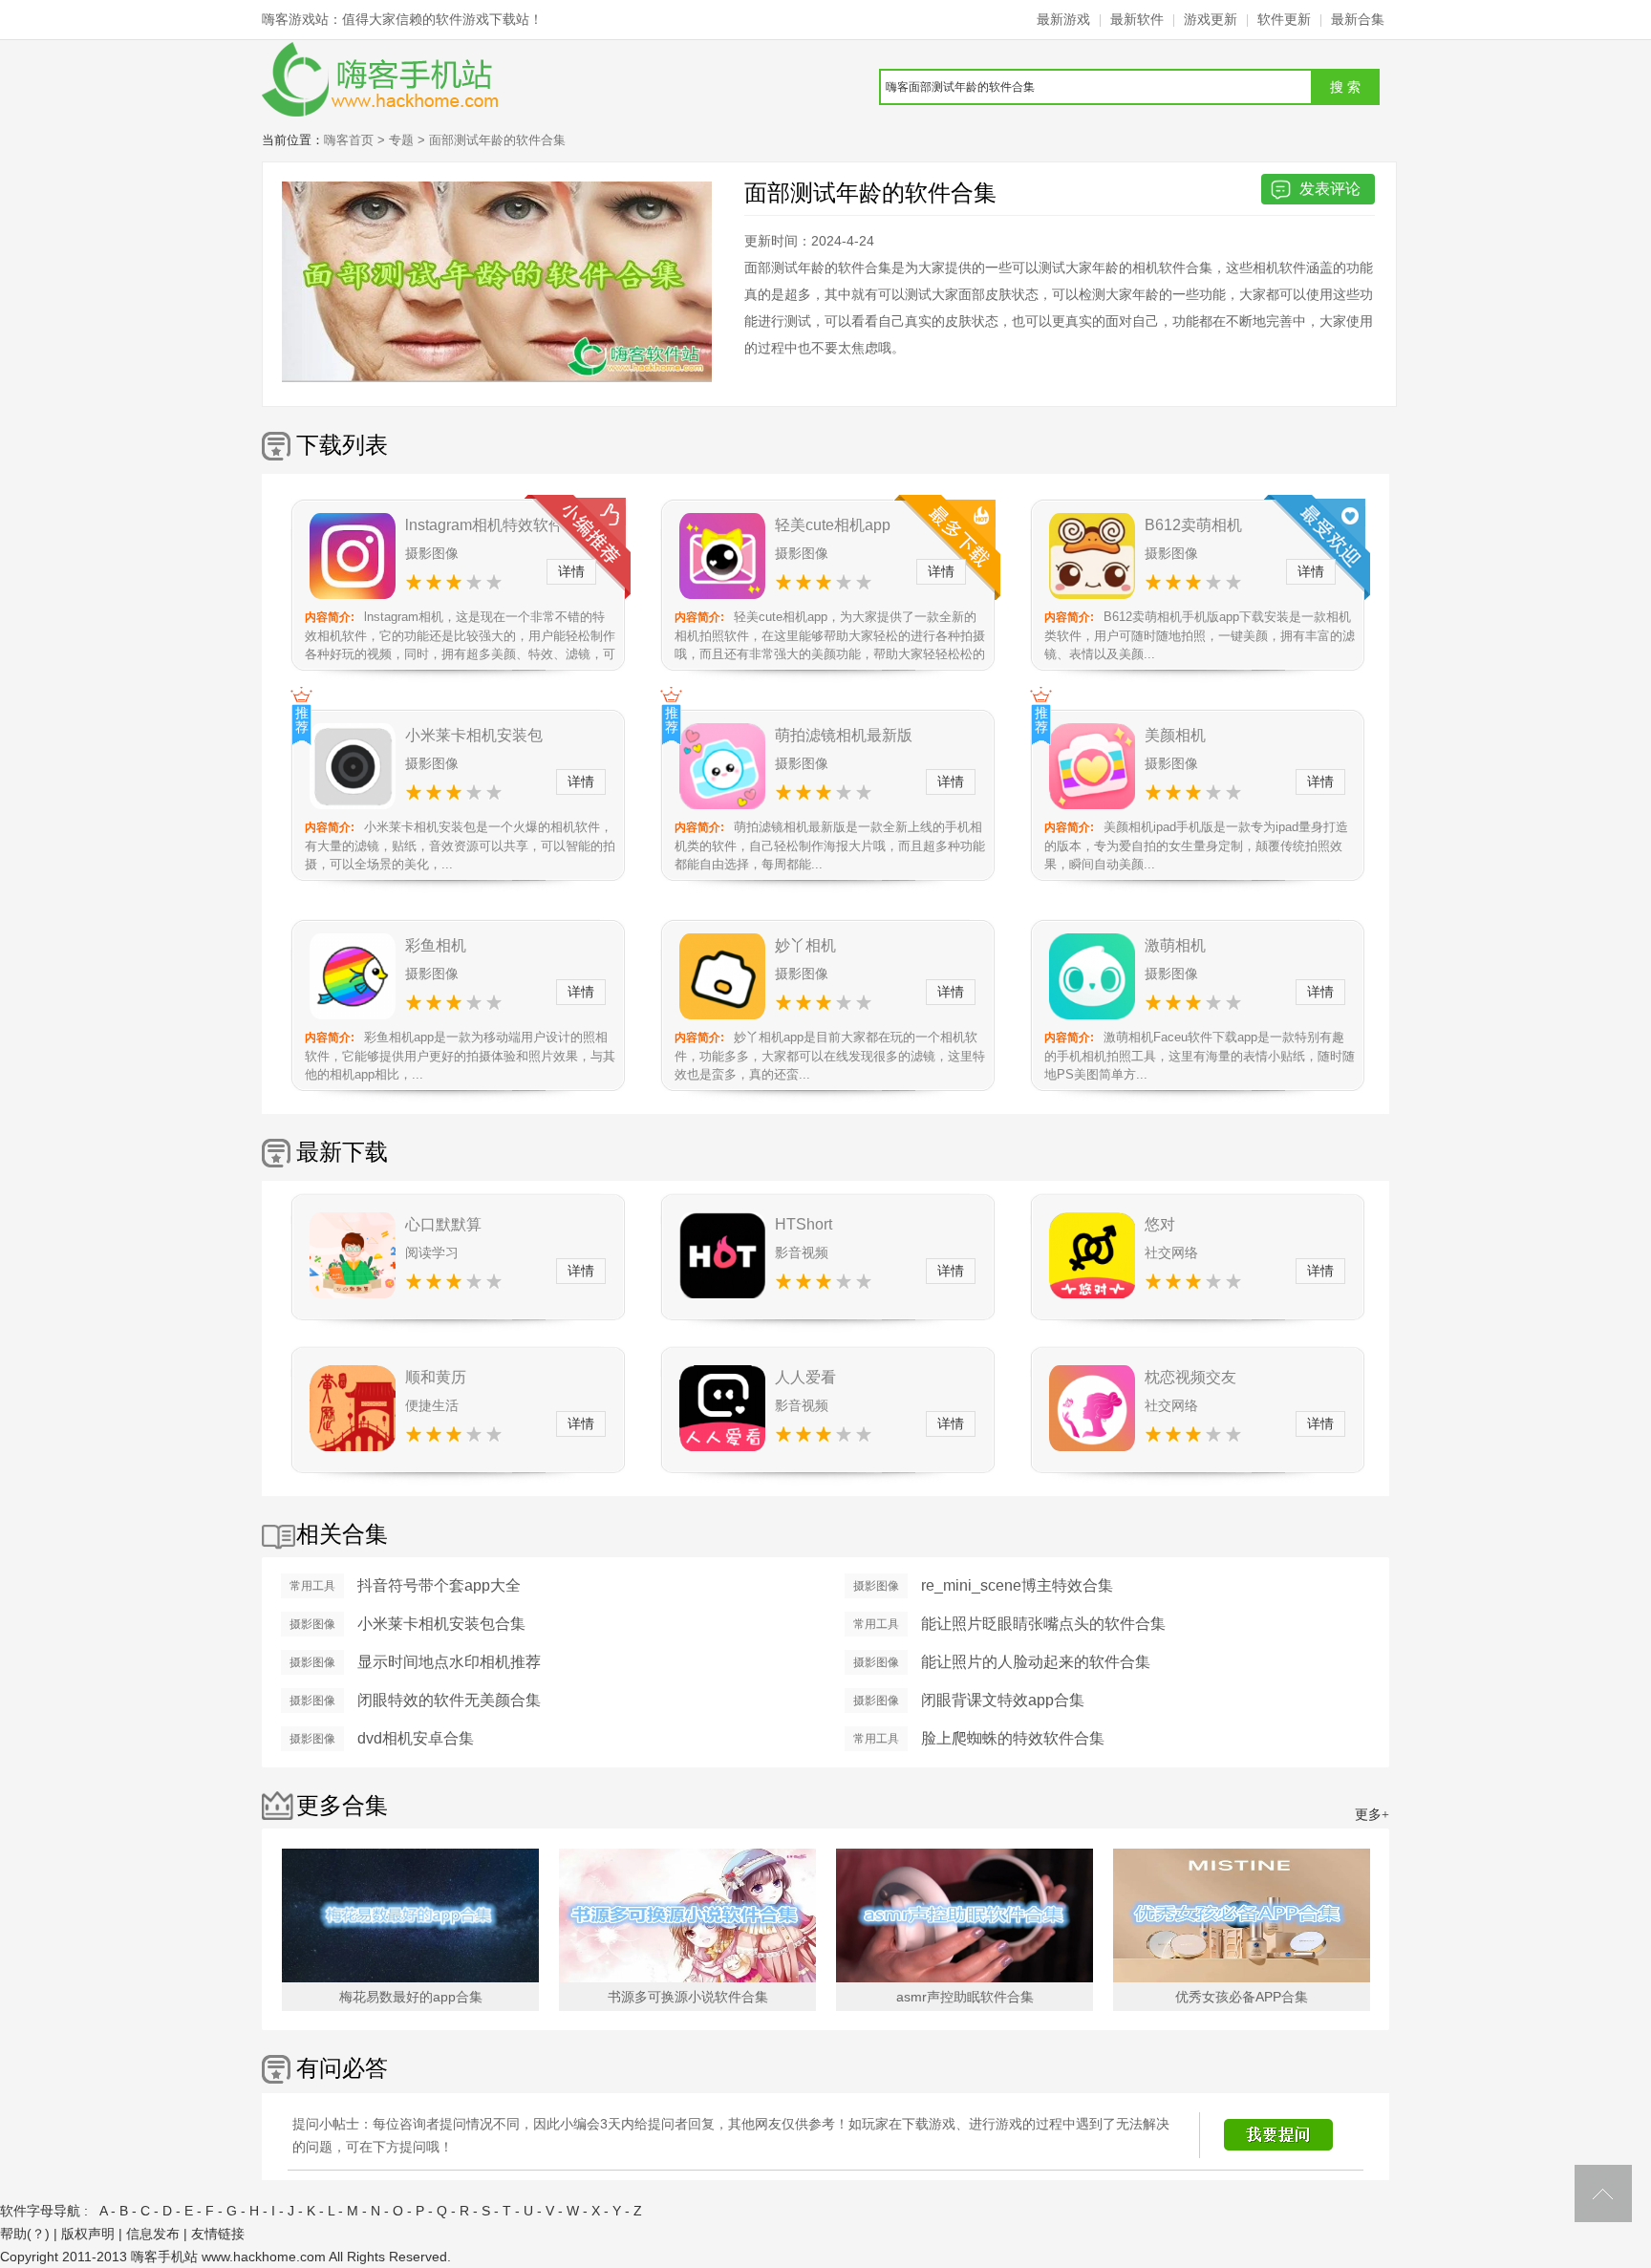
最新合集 (1358, 20)
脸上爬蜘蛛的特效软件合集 (1013, 1738)
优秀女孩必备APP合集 (1242, 1997)
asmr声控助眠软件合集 (965, 1997)
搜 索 (1345, 87)
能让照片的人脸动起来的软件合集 (1036, 1662)
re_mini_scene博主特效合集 (1017, 1585)
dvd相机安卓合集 (416, 1738)
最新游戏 (1063, 20)
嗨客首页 (349, 140)
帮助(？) (25, 2234)
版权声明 (88, 2234)
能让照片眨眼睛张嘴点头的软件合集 (1043, 1624)
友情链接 (218, 2234)
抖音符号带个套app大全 (439, 1585)
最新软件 (1137, 20)
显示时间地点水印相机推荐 (449, 1662)
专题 (401, 140)
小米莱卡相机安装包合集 (441, 1624)
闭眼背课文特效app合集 (1003, 1700)
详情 (571, 571)
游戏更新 (1211, 20)
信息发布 (153, 2234)
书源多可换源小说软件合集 (688, 1997)
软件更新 (1284, 20)
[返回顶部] (1603, 2193)
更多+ (1372, 1815)
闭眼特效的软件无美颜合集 (449, 1700)
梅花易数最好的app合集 (411, 1997)
